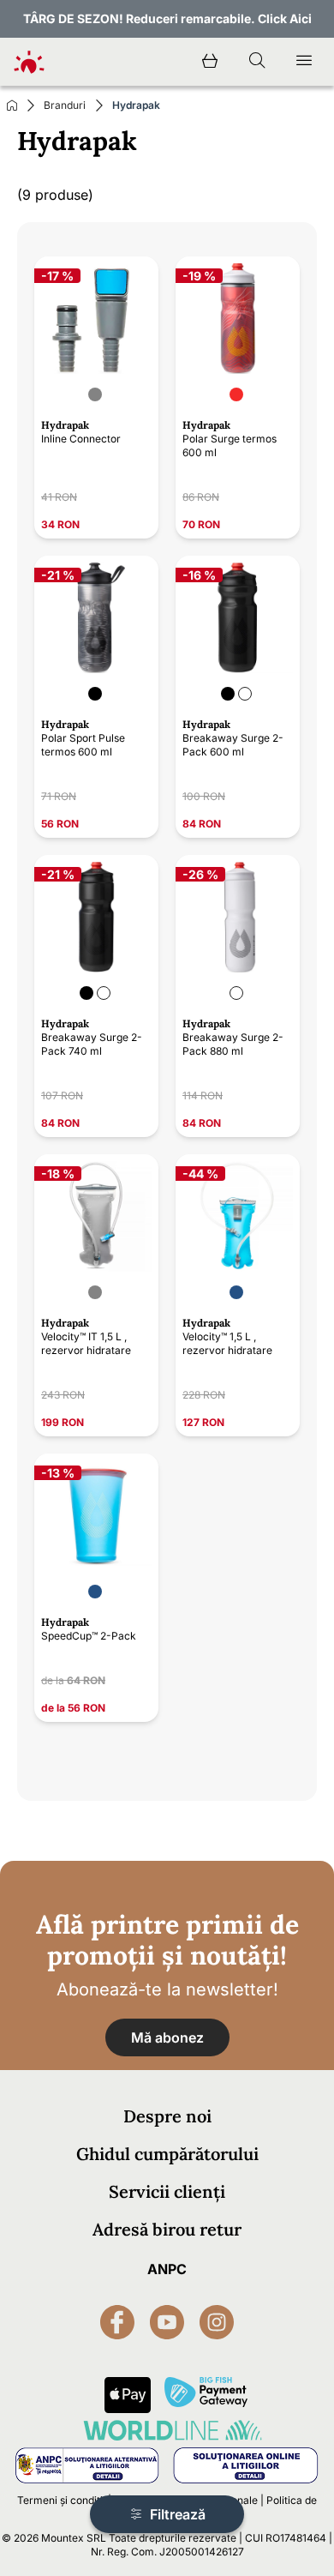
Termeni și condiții (61, 2500)
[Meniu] (304, 62)
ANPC (167, 2269)
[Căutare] (257, 62)
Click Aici (285, 18)
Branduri (65, 105)
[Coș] (210, 62)
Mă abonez (167, 2037)
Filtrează (176, 2514)
